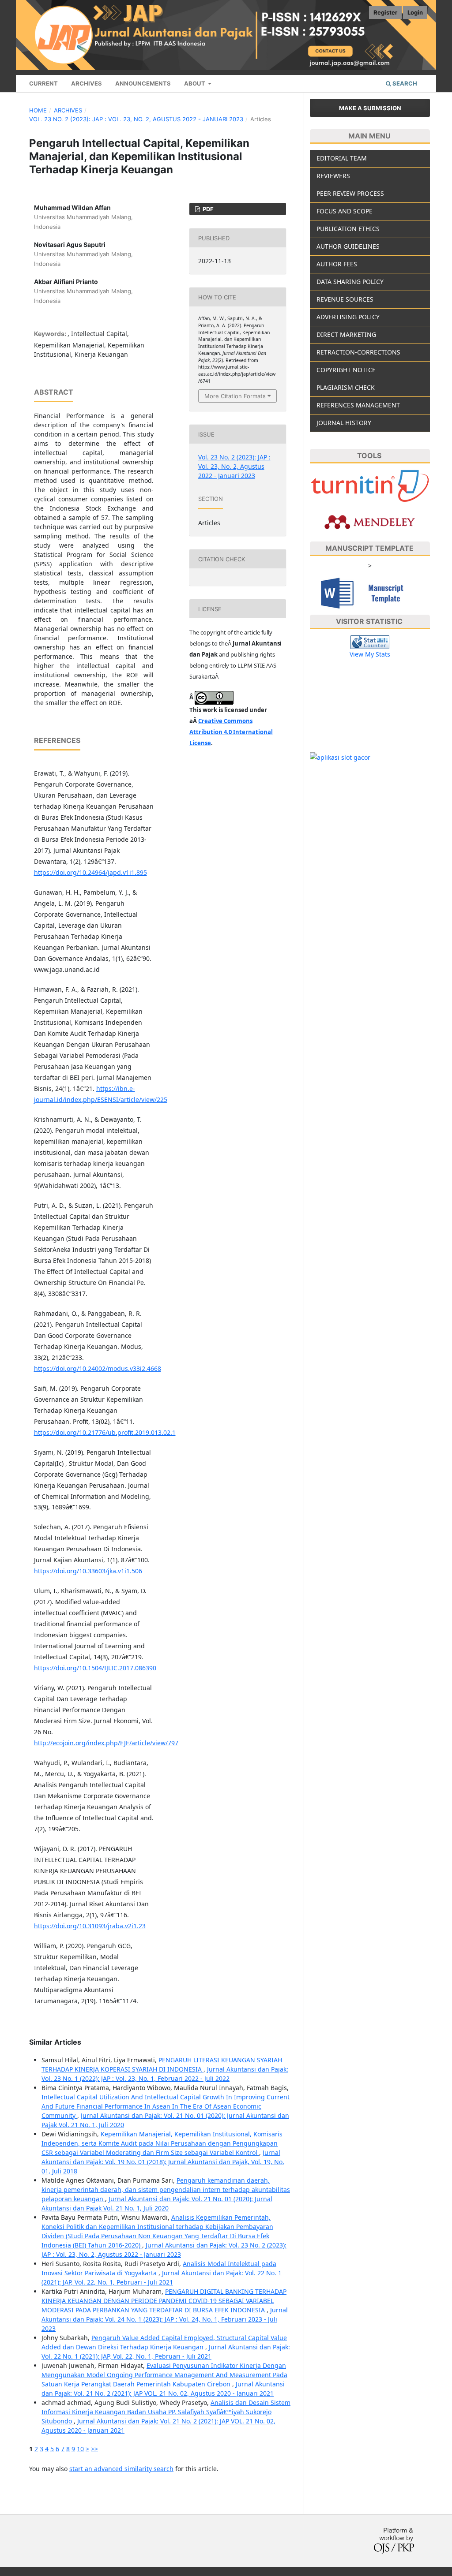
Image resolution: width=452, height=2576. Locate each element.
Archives (87, 83)
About (195, 83)
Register (385, 12)
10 (80, 2449)
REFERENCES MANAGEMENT (358, 405)
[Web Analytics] (370, 641)
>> (94, 2449)
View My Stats (370, 654)
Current (43, 83)
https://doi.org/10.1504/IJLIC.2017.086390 (95, 1668)
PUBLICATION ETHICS (348, 229)
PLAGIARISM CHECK (346, 387)
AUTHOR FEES (337, 264)
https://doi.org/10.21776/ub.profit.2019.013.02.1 (105, 1432)
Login (415, 12)
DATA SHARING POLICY (350, 282)
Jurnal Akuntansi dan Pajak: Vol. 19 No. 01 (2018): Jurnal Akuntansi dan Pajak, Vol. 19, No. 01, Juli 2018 (163, 2162)
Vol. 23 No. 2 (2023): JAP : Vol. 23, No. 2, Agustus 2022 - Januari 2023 (136, 119)
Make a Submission (370, 108)
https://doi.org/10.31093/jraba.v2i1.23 (90, 1926)
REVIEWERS (333, 176)
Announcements (143, 83)
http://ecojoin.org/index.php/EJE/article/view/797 (106, 1743)
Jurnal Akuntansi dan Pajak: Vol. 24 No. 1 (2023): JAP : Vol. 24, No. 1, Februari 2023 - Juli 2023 (165, 2319)
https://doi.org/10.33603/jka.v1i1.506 (88, 1571)
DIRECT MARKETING (346, 334)
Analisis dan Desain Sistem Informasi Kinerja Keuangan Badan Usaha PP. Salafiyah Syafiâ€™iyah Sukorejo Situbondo (166, 2412)
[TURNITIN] (370, 486)
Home (38, 110)
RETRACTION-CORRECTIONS (358, 352)
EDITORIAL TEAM (342, 158)
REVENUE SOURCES (345, 299)
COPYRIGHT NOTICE (346, 370)
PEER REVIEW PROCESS (350, 193)
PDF (207, 209)
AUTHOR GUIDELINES (348, 246)
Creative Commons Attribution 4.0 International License (231, 732)
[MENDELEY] (370, 521)
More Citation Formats (235, 396)
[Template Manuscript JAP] (370, 592)
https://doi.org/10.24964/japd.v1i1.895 (90, 872)
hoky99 (320, 689)
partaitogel (326, 671)
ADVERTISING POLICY (348, 317)
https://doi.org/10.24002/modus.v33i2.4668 (98, 1368)
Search (404, 83)
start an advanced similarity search (121, 2469)
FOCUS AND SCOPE (345, 211)
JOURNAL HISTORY (344, 423)
